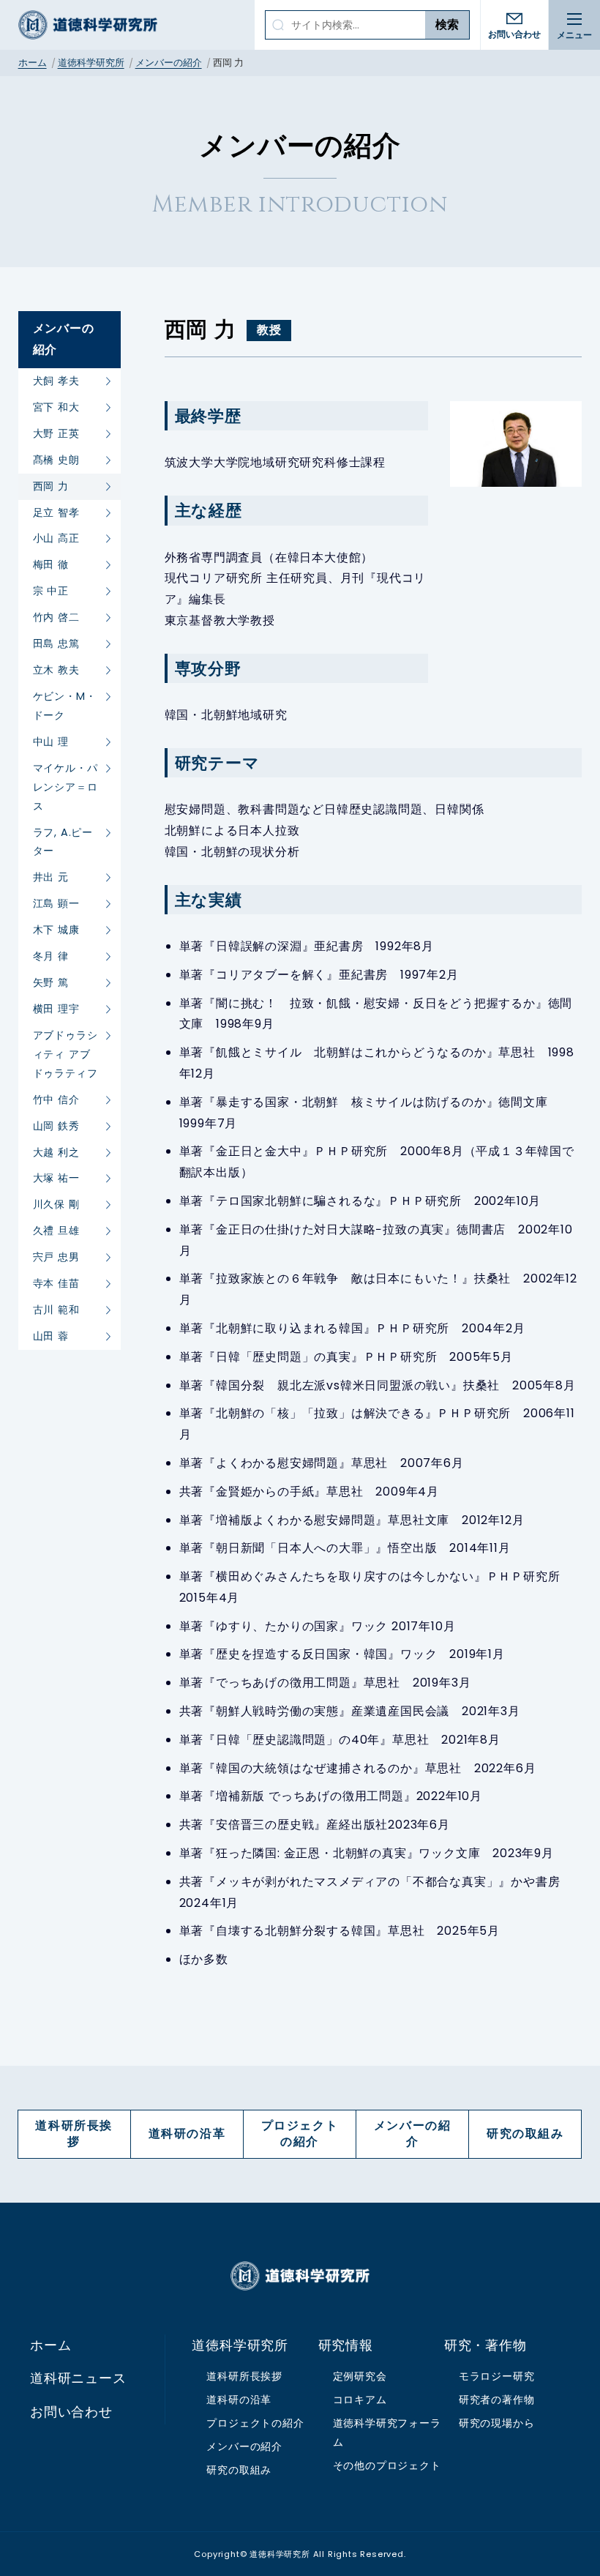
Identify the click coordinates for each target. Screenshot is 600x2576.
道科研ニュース (78, 2378)
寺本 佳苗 (56, 1283)
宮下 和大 (56, 407)
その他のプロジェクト (387, 2465)
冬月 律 (51, 956)
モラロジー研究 (497, 2376)
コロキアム (360, 2400)
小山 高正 (56, 538)
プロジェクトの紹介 (300, 2133)
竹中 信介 (56, 1100)
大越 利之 (56, 1152)
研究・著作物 (485, 2345)
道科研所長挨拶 (74, 2133)
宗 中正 (51, 591)
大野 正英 (56, 433)
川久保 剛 (56, 1204)
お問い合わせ (514, 34)
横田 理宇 (56, 1009)
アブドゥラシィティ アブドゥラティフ (65, 1054)
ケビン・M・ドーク (65, 706)
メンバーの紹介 (169, 63)
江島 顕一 (56, 903)
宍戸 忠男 (56, 1257)
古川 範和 (56, 1310)
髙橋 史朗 (56, 460)
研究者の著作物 (497, 2400)
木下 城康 (56, 930)
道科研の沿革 (187, 2133)
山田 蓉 (51, 1336)
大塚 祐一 (56, 1178)
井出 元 (51, 877)
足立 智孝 (56, 512)
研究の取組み (525, 2133)
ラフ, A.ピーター (63, 842)
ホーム (33, 63)
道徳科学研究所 (88, 25)
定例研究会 (360, 2376)
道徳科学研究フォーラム (387, 2433)
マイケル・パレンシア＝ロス (65, 787)
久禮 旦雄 (56, 1231)
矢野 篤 (51, 982)
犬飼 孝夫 (56, 381)
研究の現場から (497, 2423)
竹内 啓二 (56, 617)
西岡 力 (51, 486)
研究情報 (346, 2345)
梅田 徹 (51, 564)
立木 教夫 (56, 670)
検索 (447, 25)
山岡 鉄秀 (56, 1126)
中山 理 (51, 742)
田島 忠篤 (56, 643)
